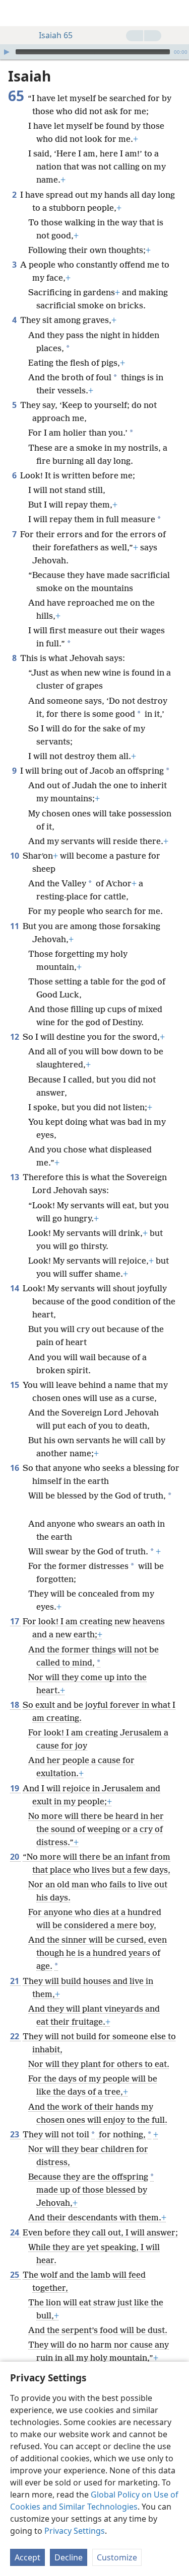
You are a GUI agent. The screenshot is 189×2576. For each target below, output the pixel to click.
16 (15, 1468)
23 (15, 2134)
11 (15, 926)
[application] (94, 52)
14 (15, 1288)
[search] (176, 13)
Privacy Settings (75, 2531)
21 (15, 1981)
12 (15, 1037)
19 (15, 1788)
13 (15, 1177)
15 (15, 1385)
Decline (69, 2557)
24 (15, 2232)
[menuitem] (15, 13)
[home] (15, 13)
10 (15, 856)
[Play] (7, 52)
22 (15, 2036)
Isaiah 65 (56, 35)
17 (15, 1621)
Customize (117, 2557)
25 (15, 2275)
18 (15, 1705)
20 (15, 1857)
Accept (27, 2557)
